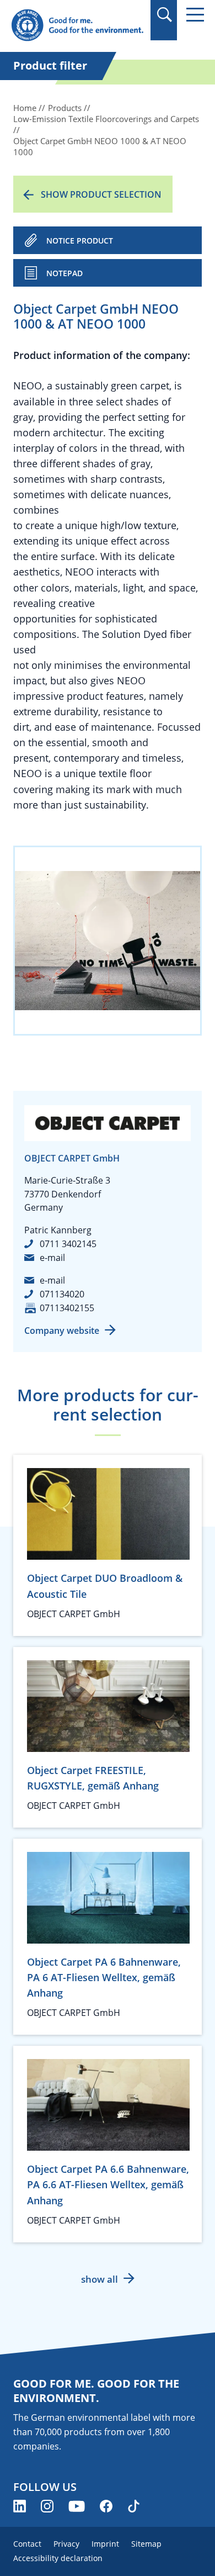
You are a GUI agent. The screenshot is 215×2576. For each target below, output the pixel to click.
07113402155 (67, 1308)
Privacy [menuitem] (66, 2544)
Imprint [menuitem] (105, 2544)
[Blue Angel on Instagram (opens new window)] (47, 2506)
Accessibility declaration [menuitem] (58, 2558)
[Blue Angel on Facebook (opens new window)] (106, 2506)
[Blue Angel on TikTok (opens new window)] (134, 2506)
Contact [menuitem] (27, 2544)
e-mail (52, 1258)
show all (100, 2279)
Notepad (64, 273)
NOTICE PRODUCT (80, 241)
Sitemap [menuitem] (146, 2544)
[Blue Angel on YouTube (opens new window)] (77, 2506)
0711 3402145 (68, 1244)
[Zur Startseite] (77, 26)
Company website (62, 1331)
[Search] (164, 15)
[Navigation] (195, 15)
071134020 (62, 1294)
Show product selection (101, 194)
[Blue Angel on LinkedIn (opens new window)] (20, 2506)
